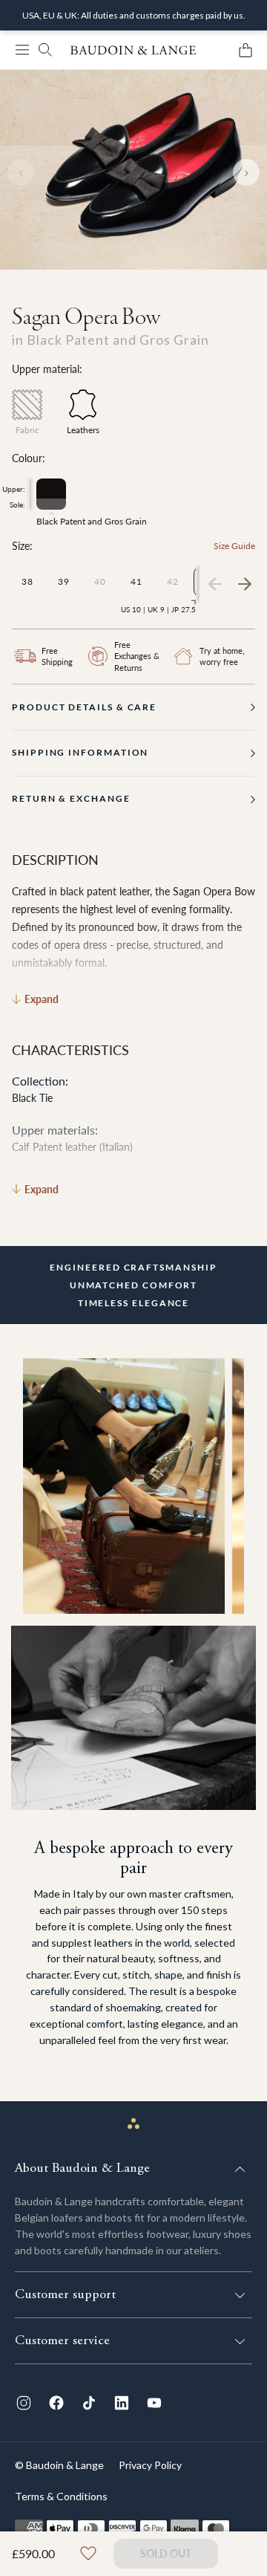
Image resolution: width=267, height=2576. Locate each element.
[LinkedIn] (122, 2403)
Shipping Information (80, 752)
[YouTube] (154, 2403)
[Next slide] (246, 172)
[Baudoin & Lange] (133, 50)
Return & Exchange (71, 798)
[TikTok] (89, 2403)
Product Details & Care (84, 707)
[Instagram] (24, 2403)
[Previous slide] (21, 172)
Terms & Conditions (61, 2496)
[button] (22, 50)
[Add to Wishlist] (88, 2554)
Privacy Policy (150, 2465)
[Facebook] (56, 2403)
